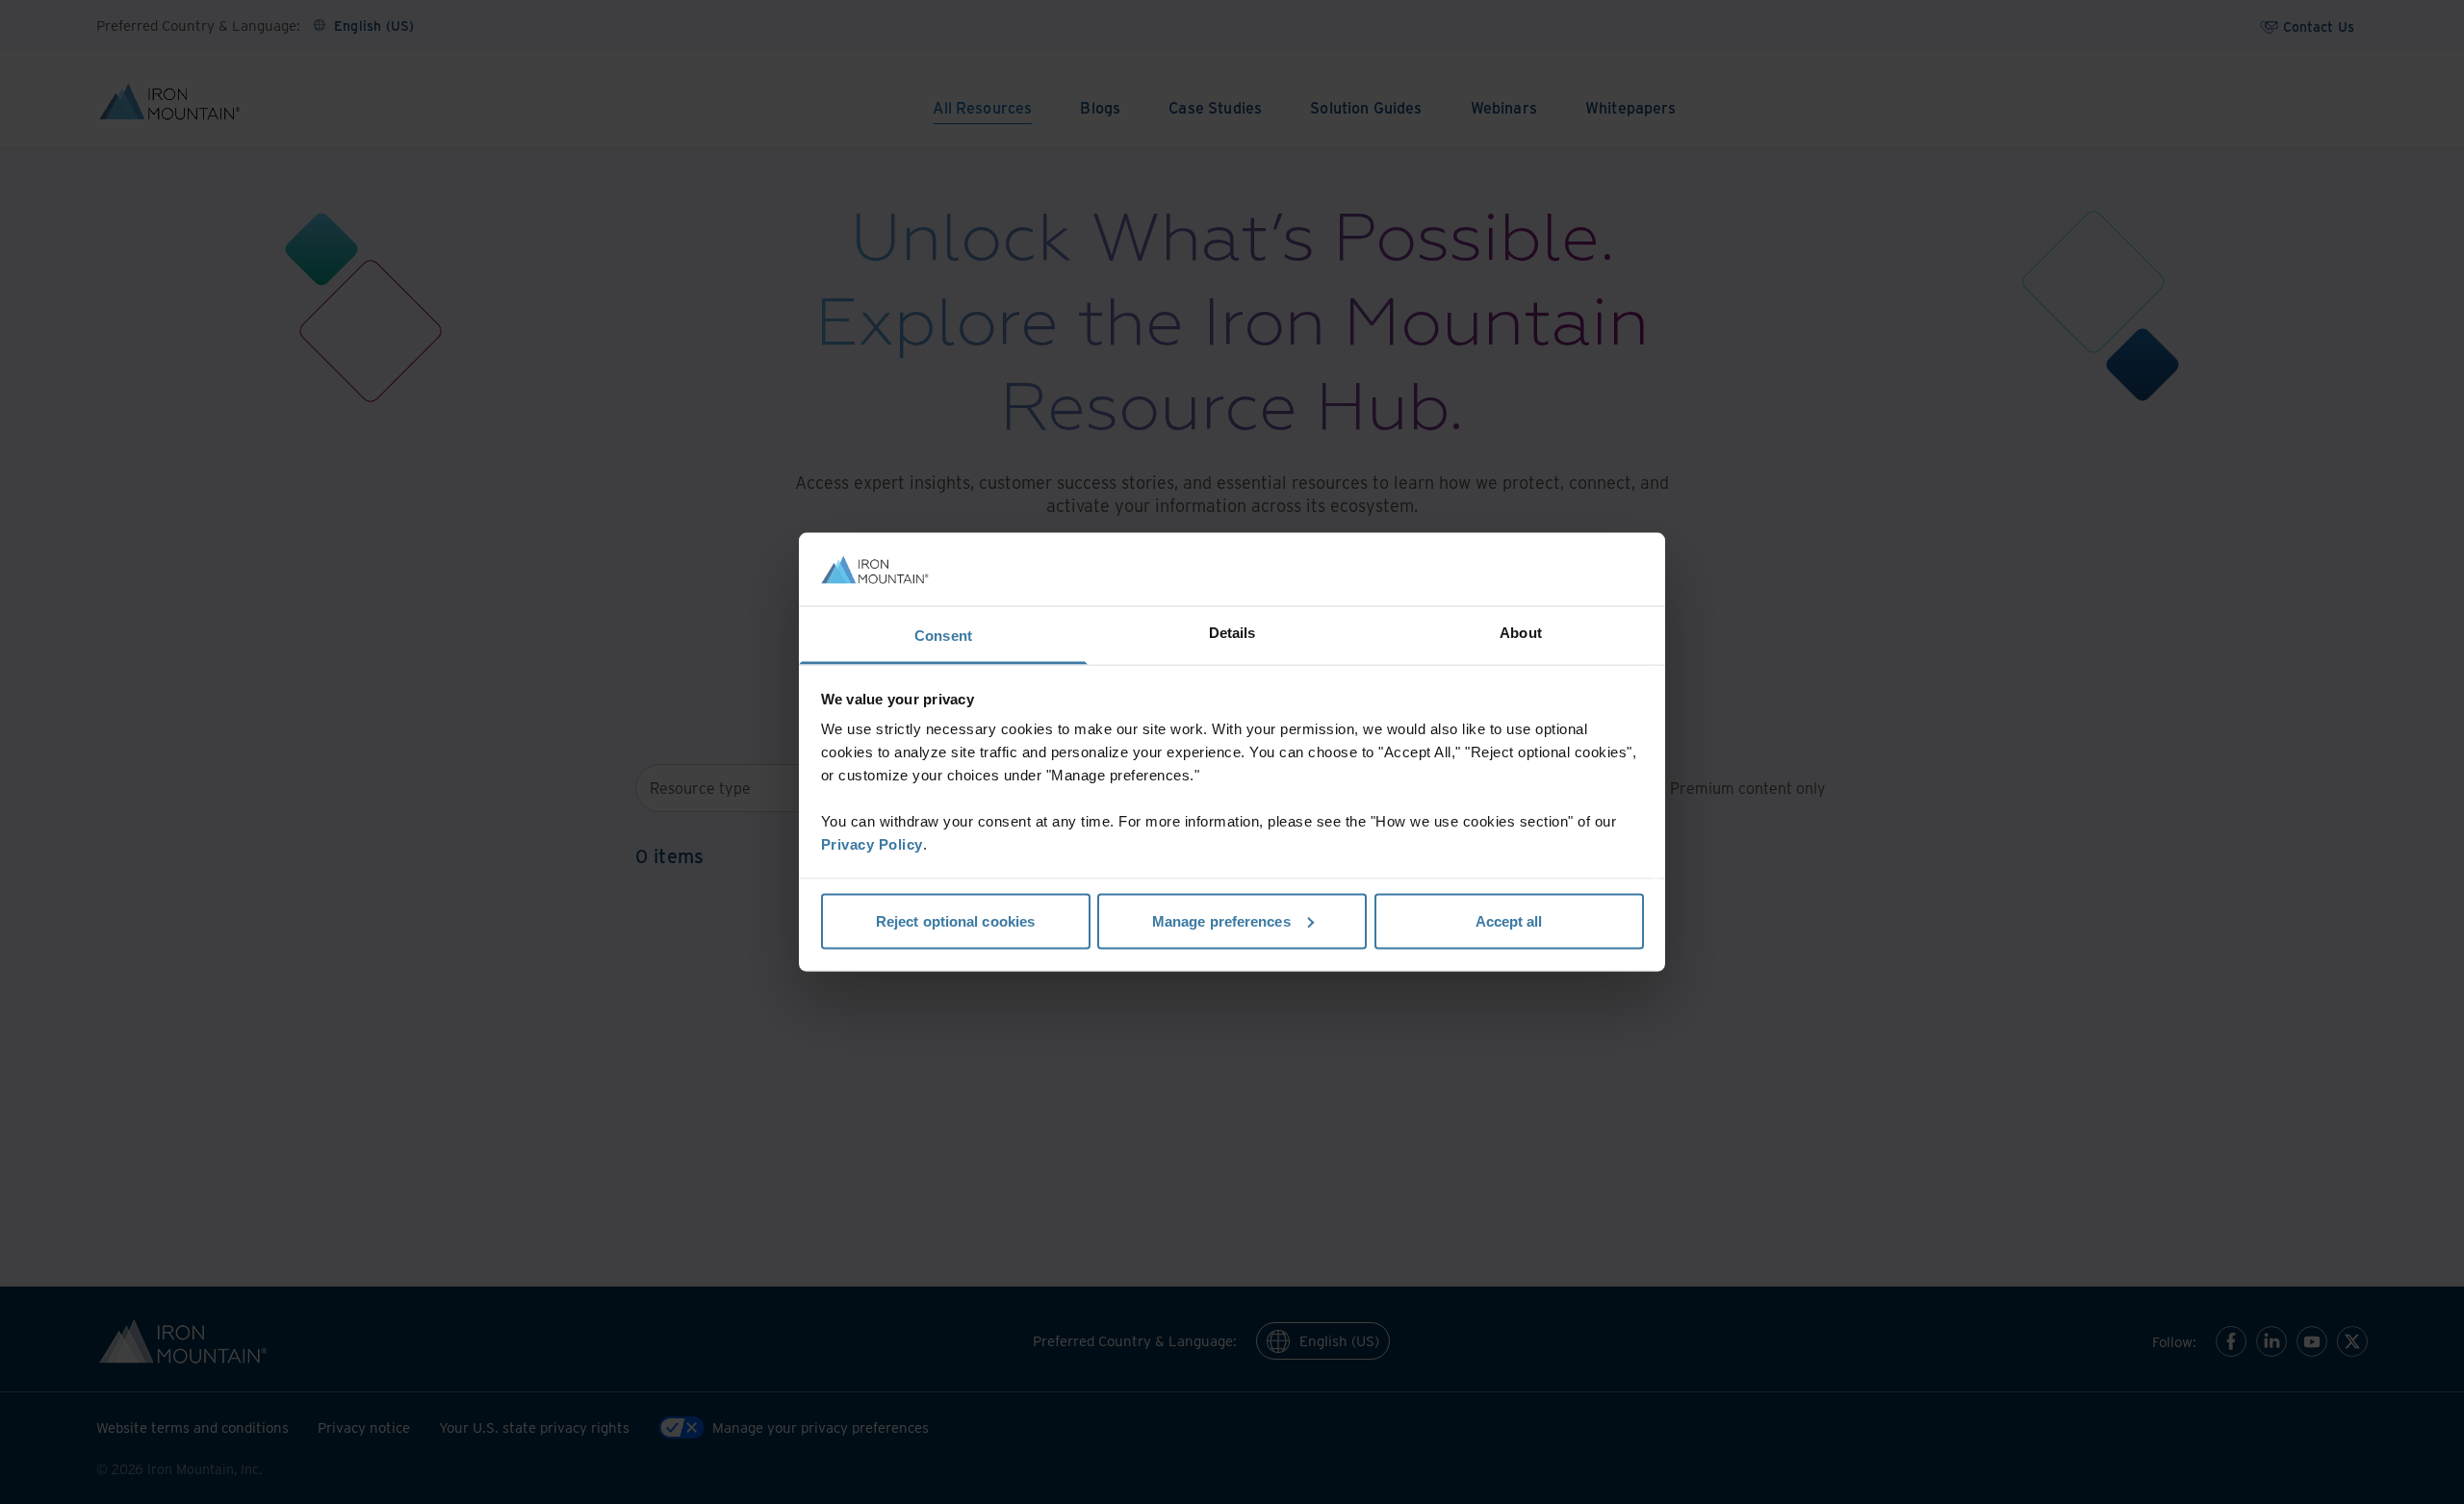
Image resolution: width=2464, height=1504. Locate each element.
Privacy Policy (872, 844)
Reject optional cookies (955, 920)
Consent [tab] (943, 636)
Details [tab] (1232, 633)
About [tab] (1521, 633)
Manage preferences (1221, 920)
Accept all (1509, 920)
